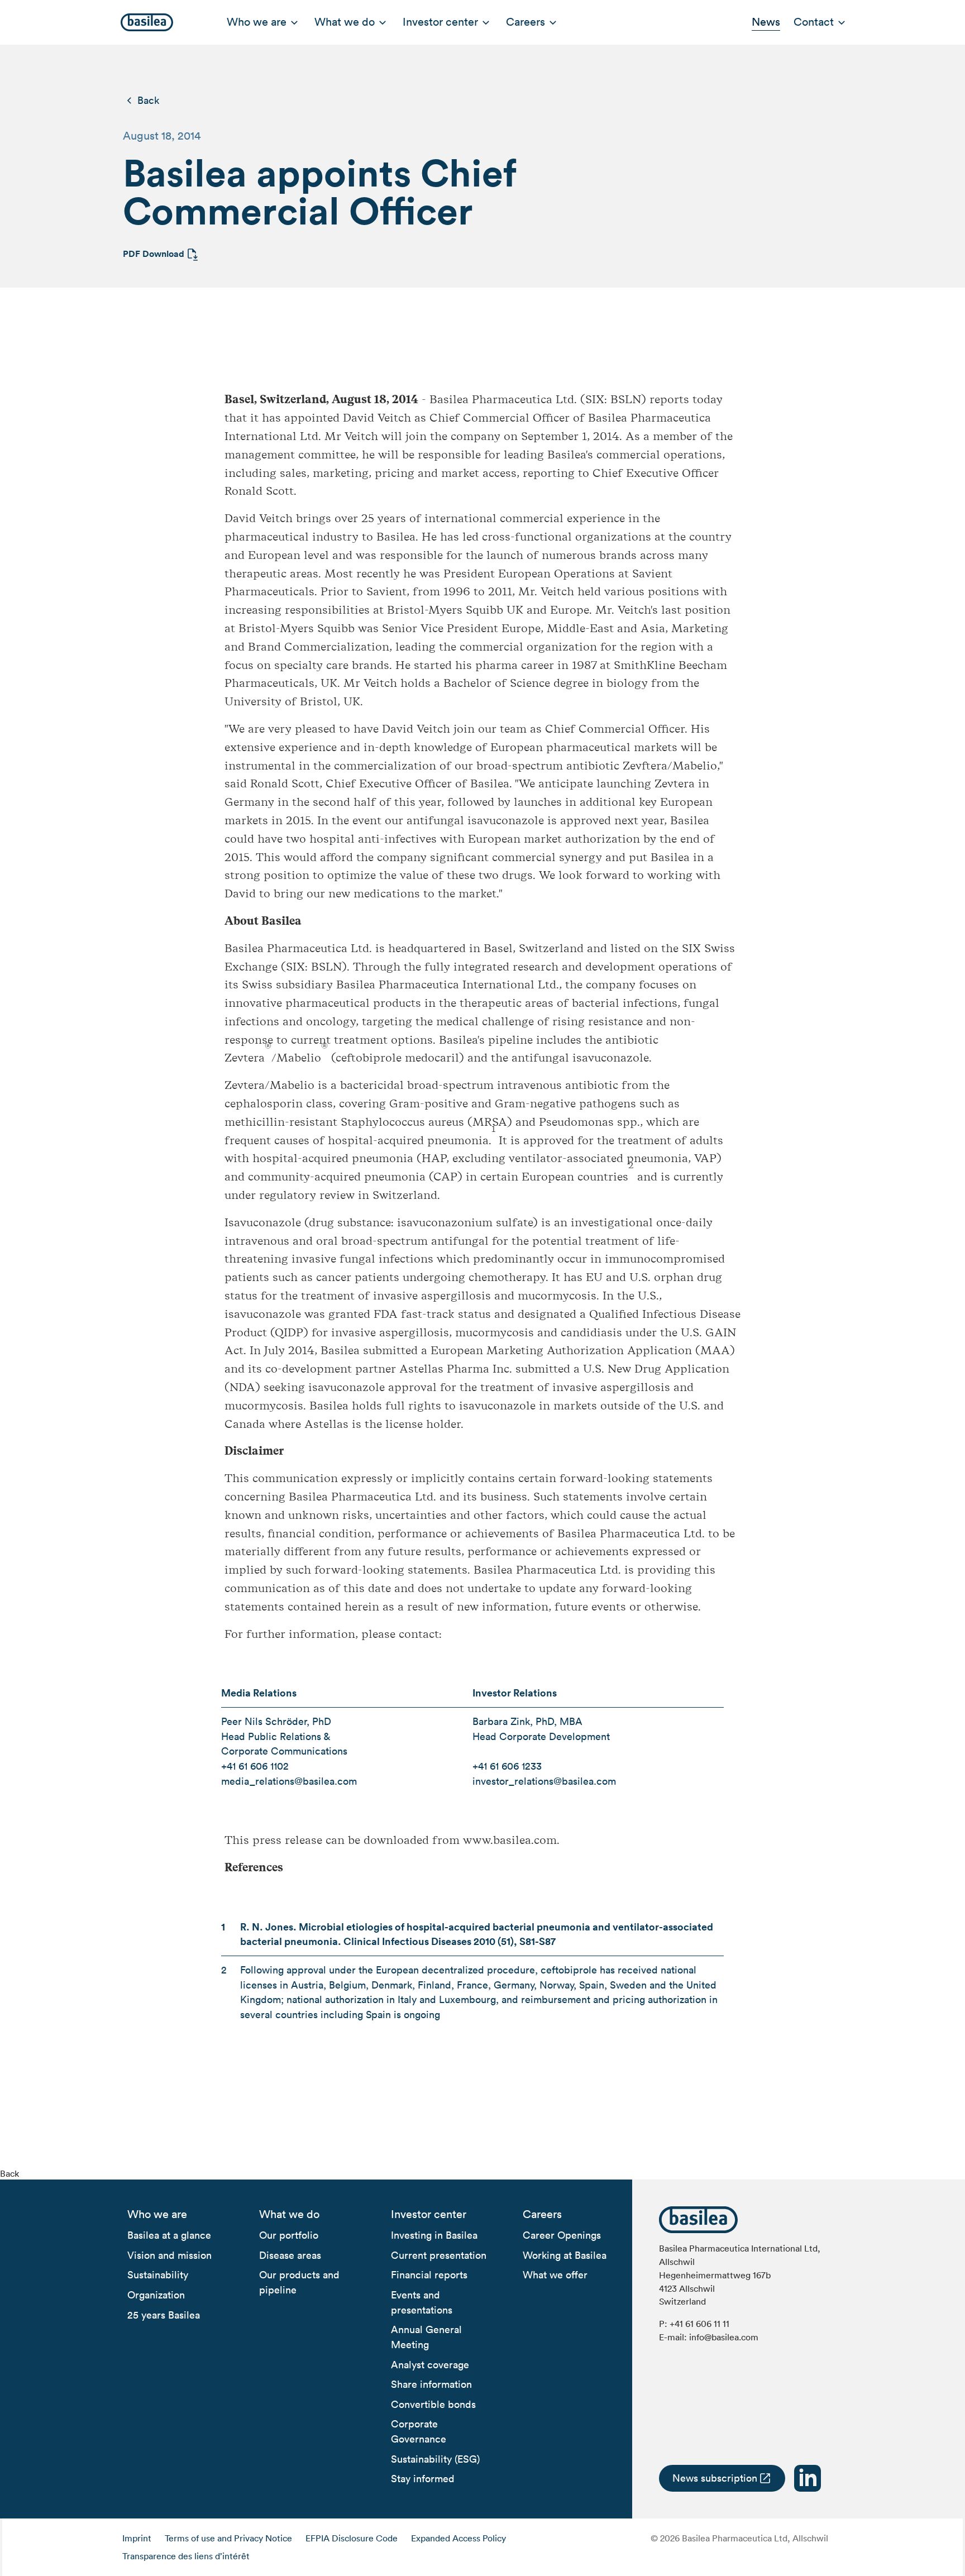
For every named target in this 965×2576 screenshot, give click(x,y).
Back (148, 100)
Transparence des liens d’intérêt (186, 2556)
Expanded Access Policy (458, 2538)
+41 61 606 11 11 (699, 2324)
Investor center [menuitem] (440, 22)
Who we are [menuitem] (257, 22)
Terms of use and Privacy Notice (228, 2538)
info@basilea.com (724, 2337)
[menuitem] (157, 2215)
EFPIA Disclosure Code (352, 2538)
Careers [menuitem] (526, 22)
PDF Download (154, 254)
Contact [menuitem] (814, 22)
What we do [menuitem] (345, 22)
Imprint (137, 2538)
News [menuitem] (766, 22)
